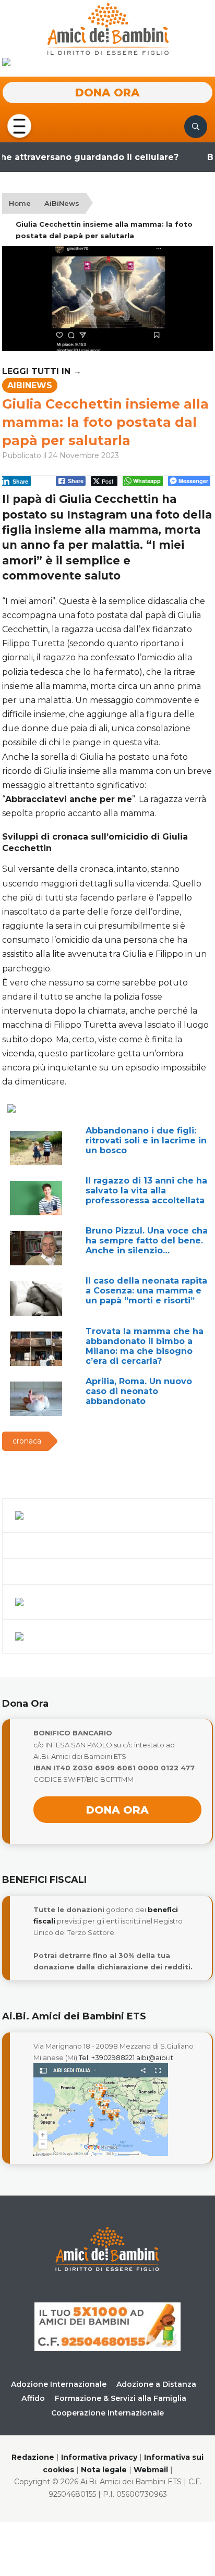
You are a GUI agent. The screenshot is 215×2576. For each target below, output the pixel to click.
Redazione (33, 2457)
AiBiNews (62, 203)
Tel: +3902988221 (107, 2057)
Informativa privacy (99, 2457)
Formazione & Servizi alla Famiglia (121, 2398)
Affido (33, 2398)
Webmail (151, 2470)
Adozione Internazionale (59, 2384)
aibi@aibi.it (155, 2057)
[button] (19, 126)
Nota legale (104, 2470)
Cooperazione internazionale (107, 2413)
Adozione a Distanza (156, 2384)
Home (20, 203)
